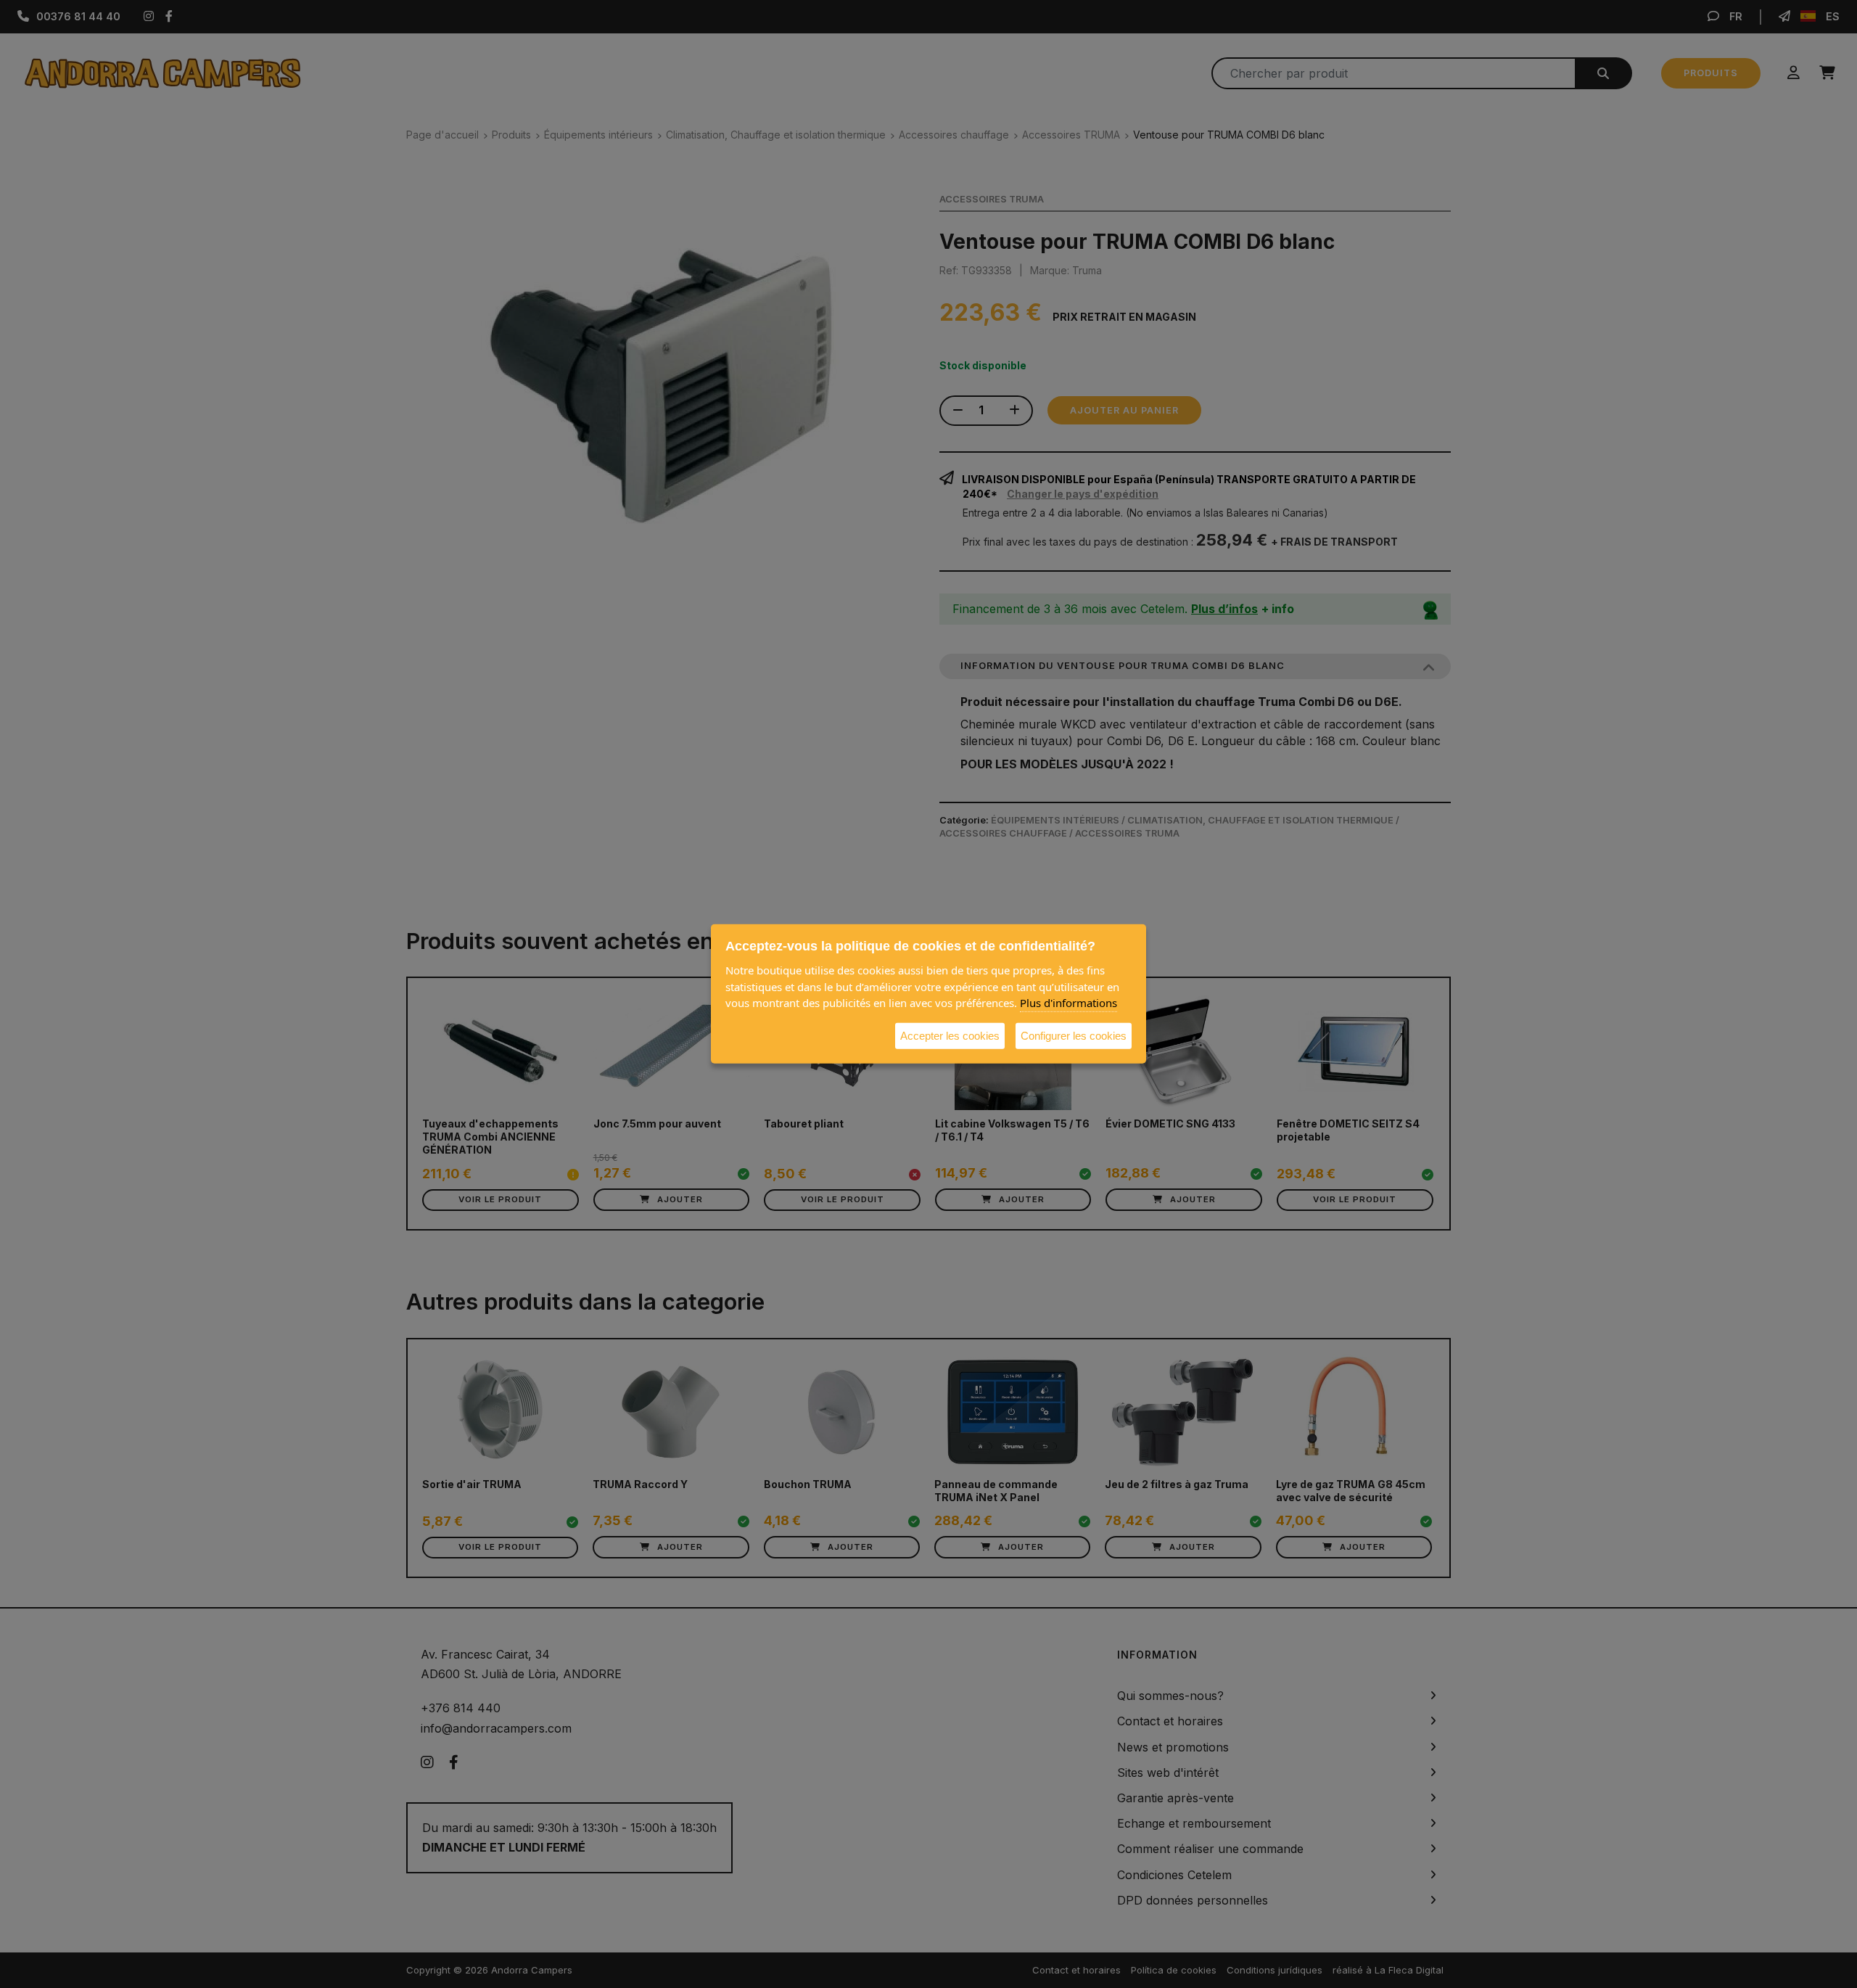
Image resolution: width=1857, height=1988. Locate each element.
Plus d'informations (1069, 1003)
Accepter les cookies (950, 1035)
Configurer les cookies (1074, 1035)
